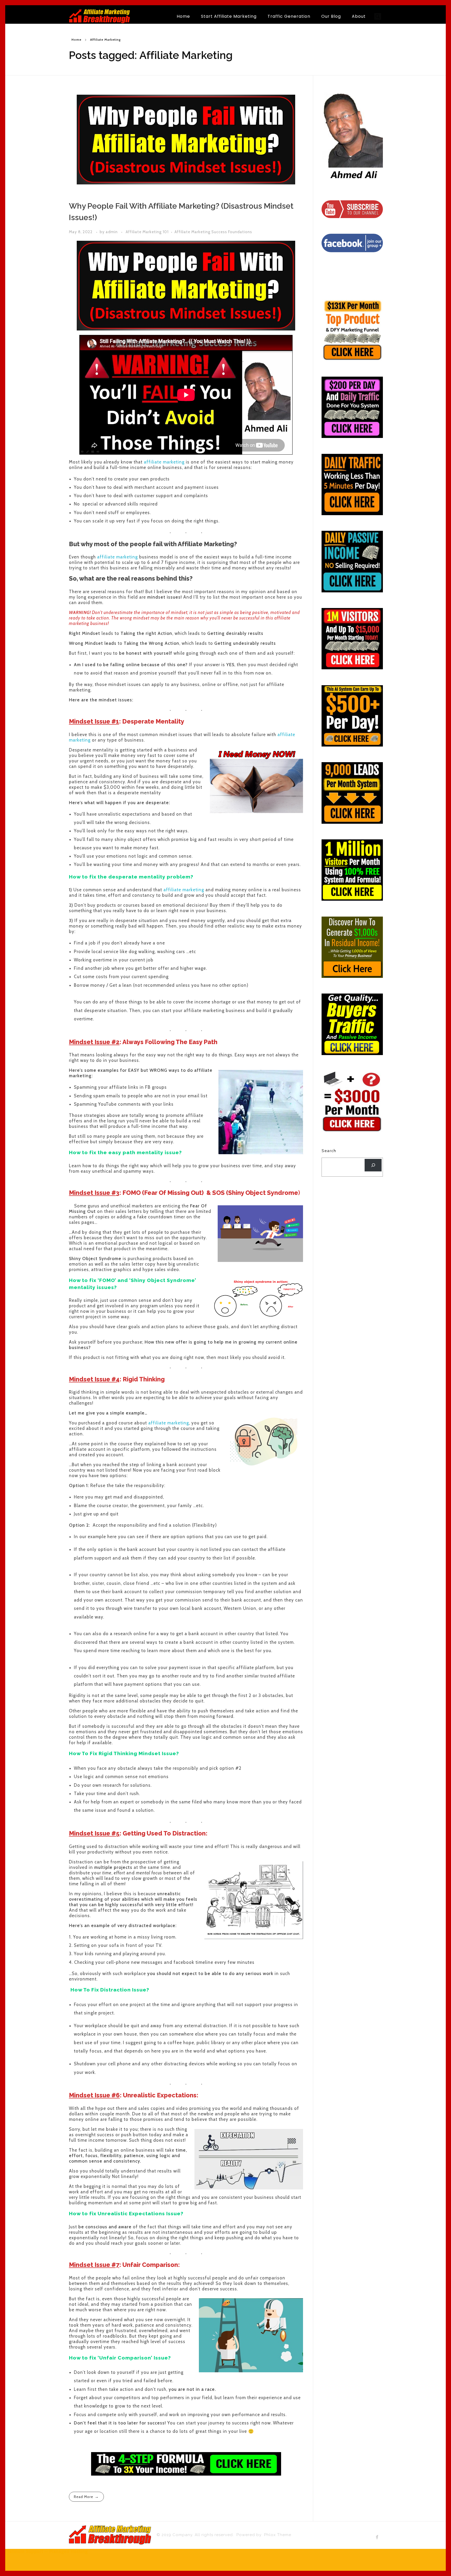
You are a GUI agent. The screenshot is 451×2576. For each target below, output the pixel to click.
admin (112, 232)
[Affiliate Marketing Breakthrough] (100, 16)
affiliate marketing (164, 462)
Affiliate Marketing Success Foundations (213, 232)
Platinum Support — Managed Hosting (46, 2551)
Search (329, 1151)
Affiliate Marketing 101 (147, 232)
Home (76, 40)
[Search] (373, 1165)
